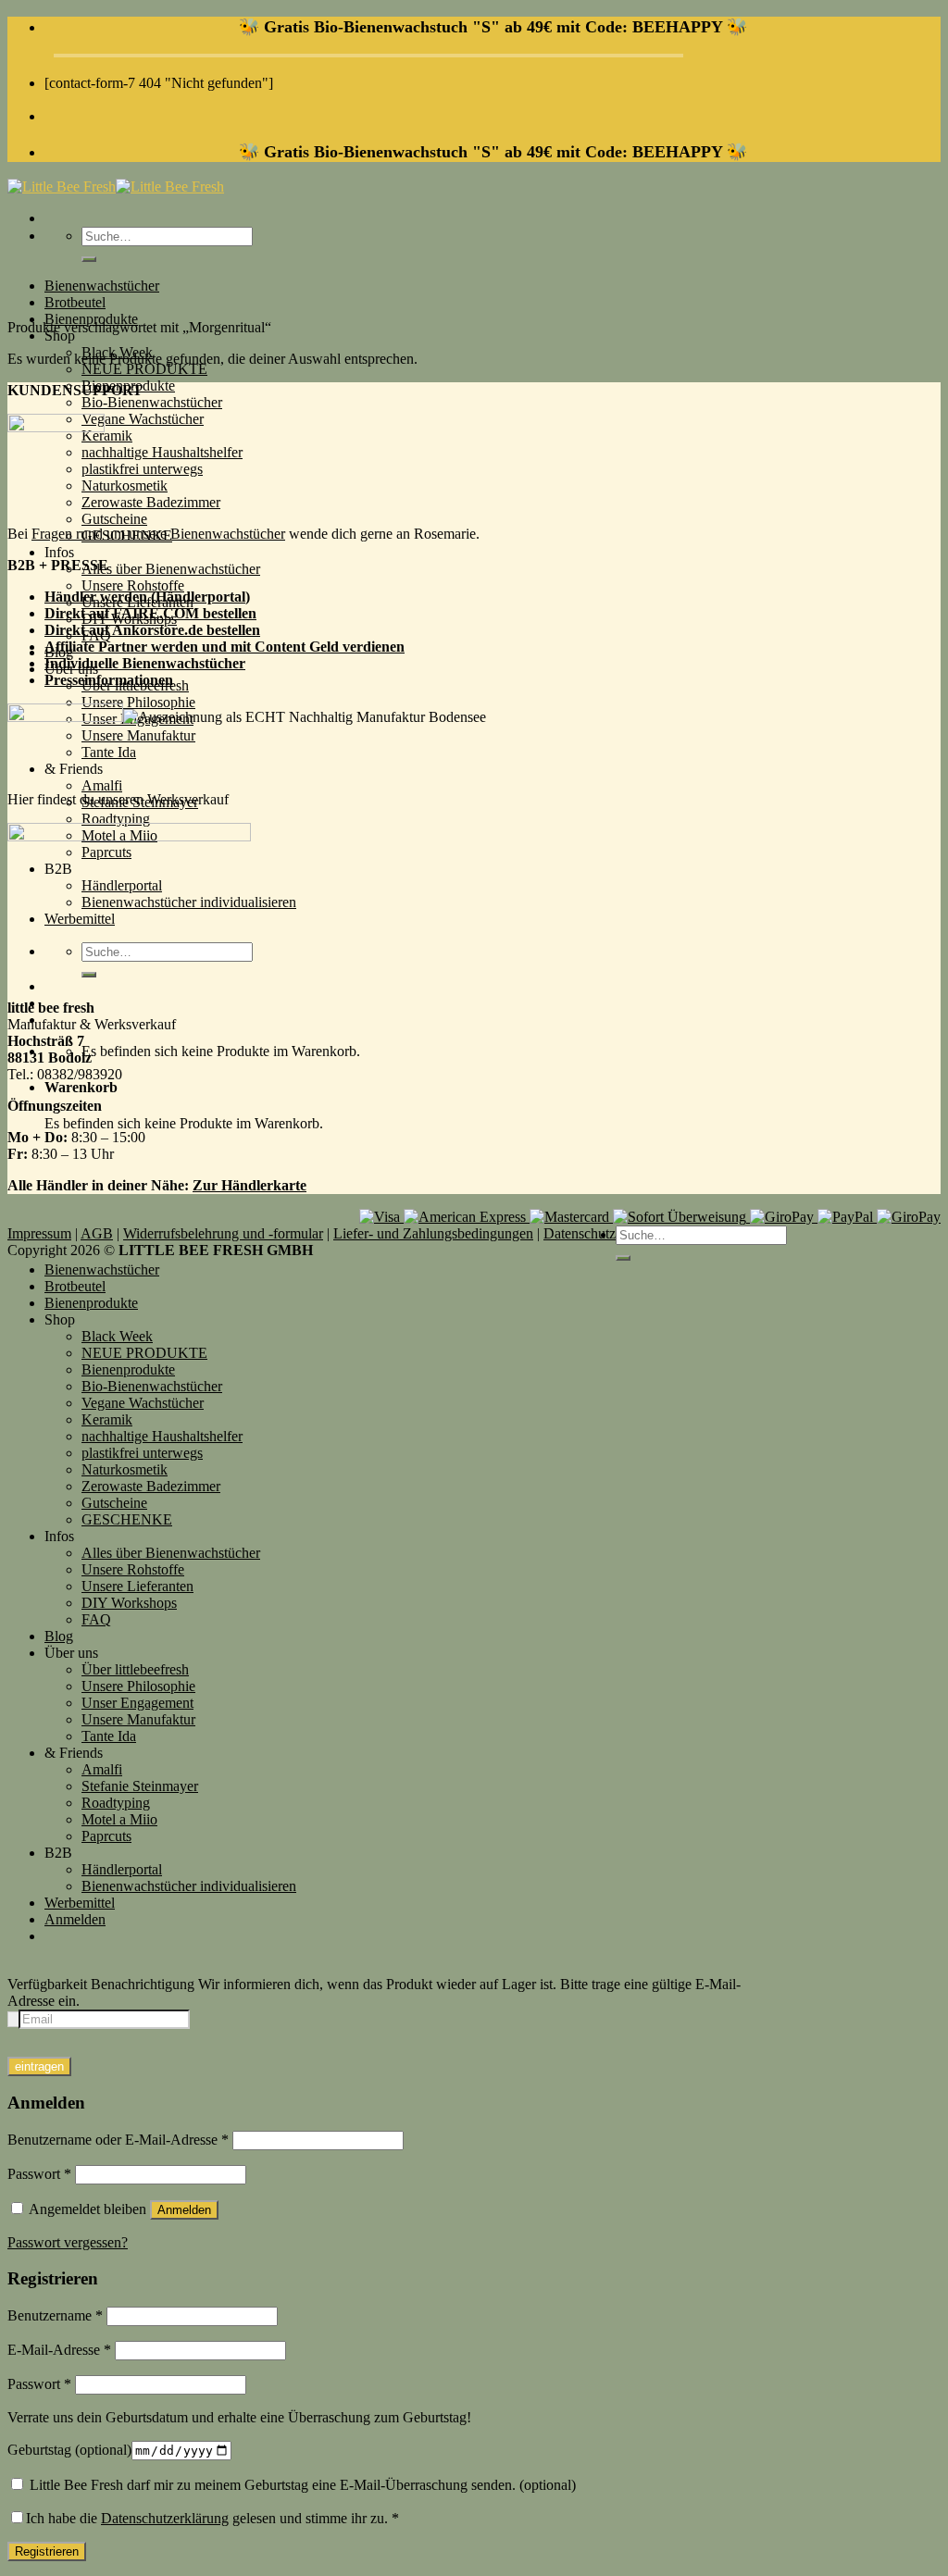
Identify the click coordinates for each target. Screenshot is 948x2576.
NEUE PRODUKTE (144, 369)
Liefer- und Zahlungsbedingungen (433, 1233)
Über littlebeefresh (135, 1669)
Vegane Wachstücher (143, 419)
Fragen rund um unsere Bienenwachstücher (158, 534)
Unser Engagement (137, 1703)
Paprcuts (106, 1836)
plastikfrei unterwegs (142, 469)
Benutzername (55, 2315)
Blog (59, 1636)
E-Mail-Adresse (59, 2350)
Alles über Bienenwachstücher (171, 569)
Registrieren (47, 2551)
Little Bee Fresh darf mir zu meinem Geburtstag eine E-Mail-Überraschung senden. (301, 2485)
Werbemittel (80, 1903)
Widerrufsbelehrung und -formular (223, 1233)
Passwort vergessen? (68, 2242)
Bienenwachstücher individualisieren (189, 1886)
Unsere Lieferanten (137, 1586)
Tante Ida (109, 1736)
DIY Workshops (129, 1603)
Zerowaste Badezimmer (151, 502)
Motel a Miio (119, 1819)
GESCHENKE (127, 1519)
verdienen (374, 647)
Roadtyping (116, 819)
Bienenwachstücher (102, 286)
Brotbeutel (75, 302)
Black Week (117, 1336)
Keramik (107, 436)
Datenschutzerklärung (165, 2518)
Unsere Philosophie (138, 702)
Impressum (39, 1233)
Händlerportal (122, 1869)
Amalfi (102, 785)
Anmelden (184, 2210)
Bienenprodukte (91, 1303)
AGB (97, 1233)
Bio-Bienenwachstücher (152, 402)
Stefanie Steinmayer (140, 1786)
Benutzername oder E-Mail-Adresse (118, 2140)
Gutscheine (114, 519)
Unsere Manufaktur (138, 1719)
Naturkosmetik (125, 485)
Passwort (39, 2174)
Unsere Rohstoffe (133, 585)
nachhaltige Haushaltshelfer (162, 452)
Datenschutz (580, 1233)
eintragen (39, 2066)
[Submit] (89, 259)
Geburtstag (69, 2450)
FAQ (96, 1619)
